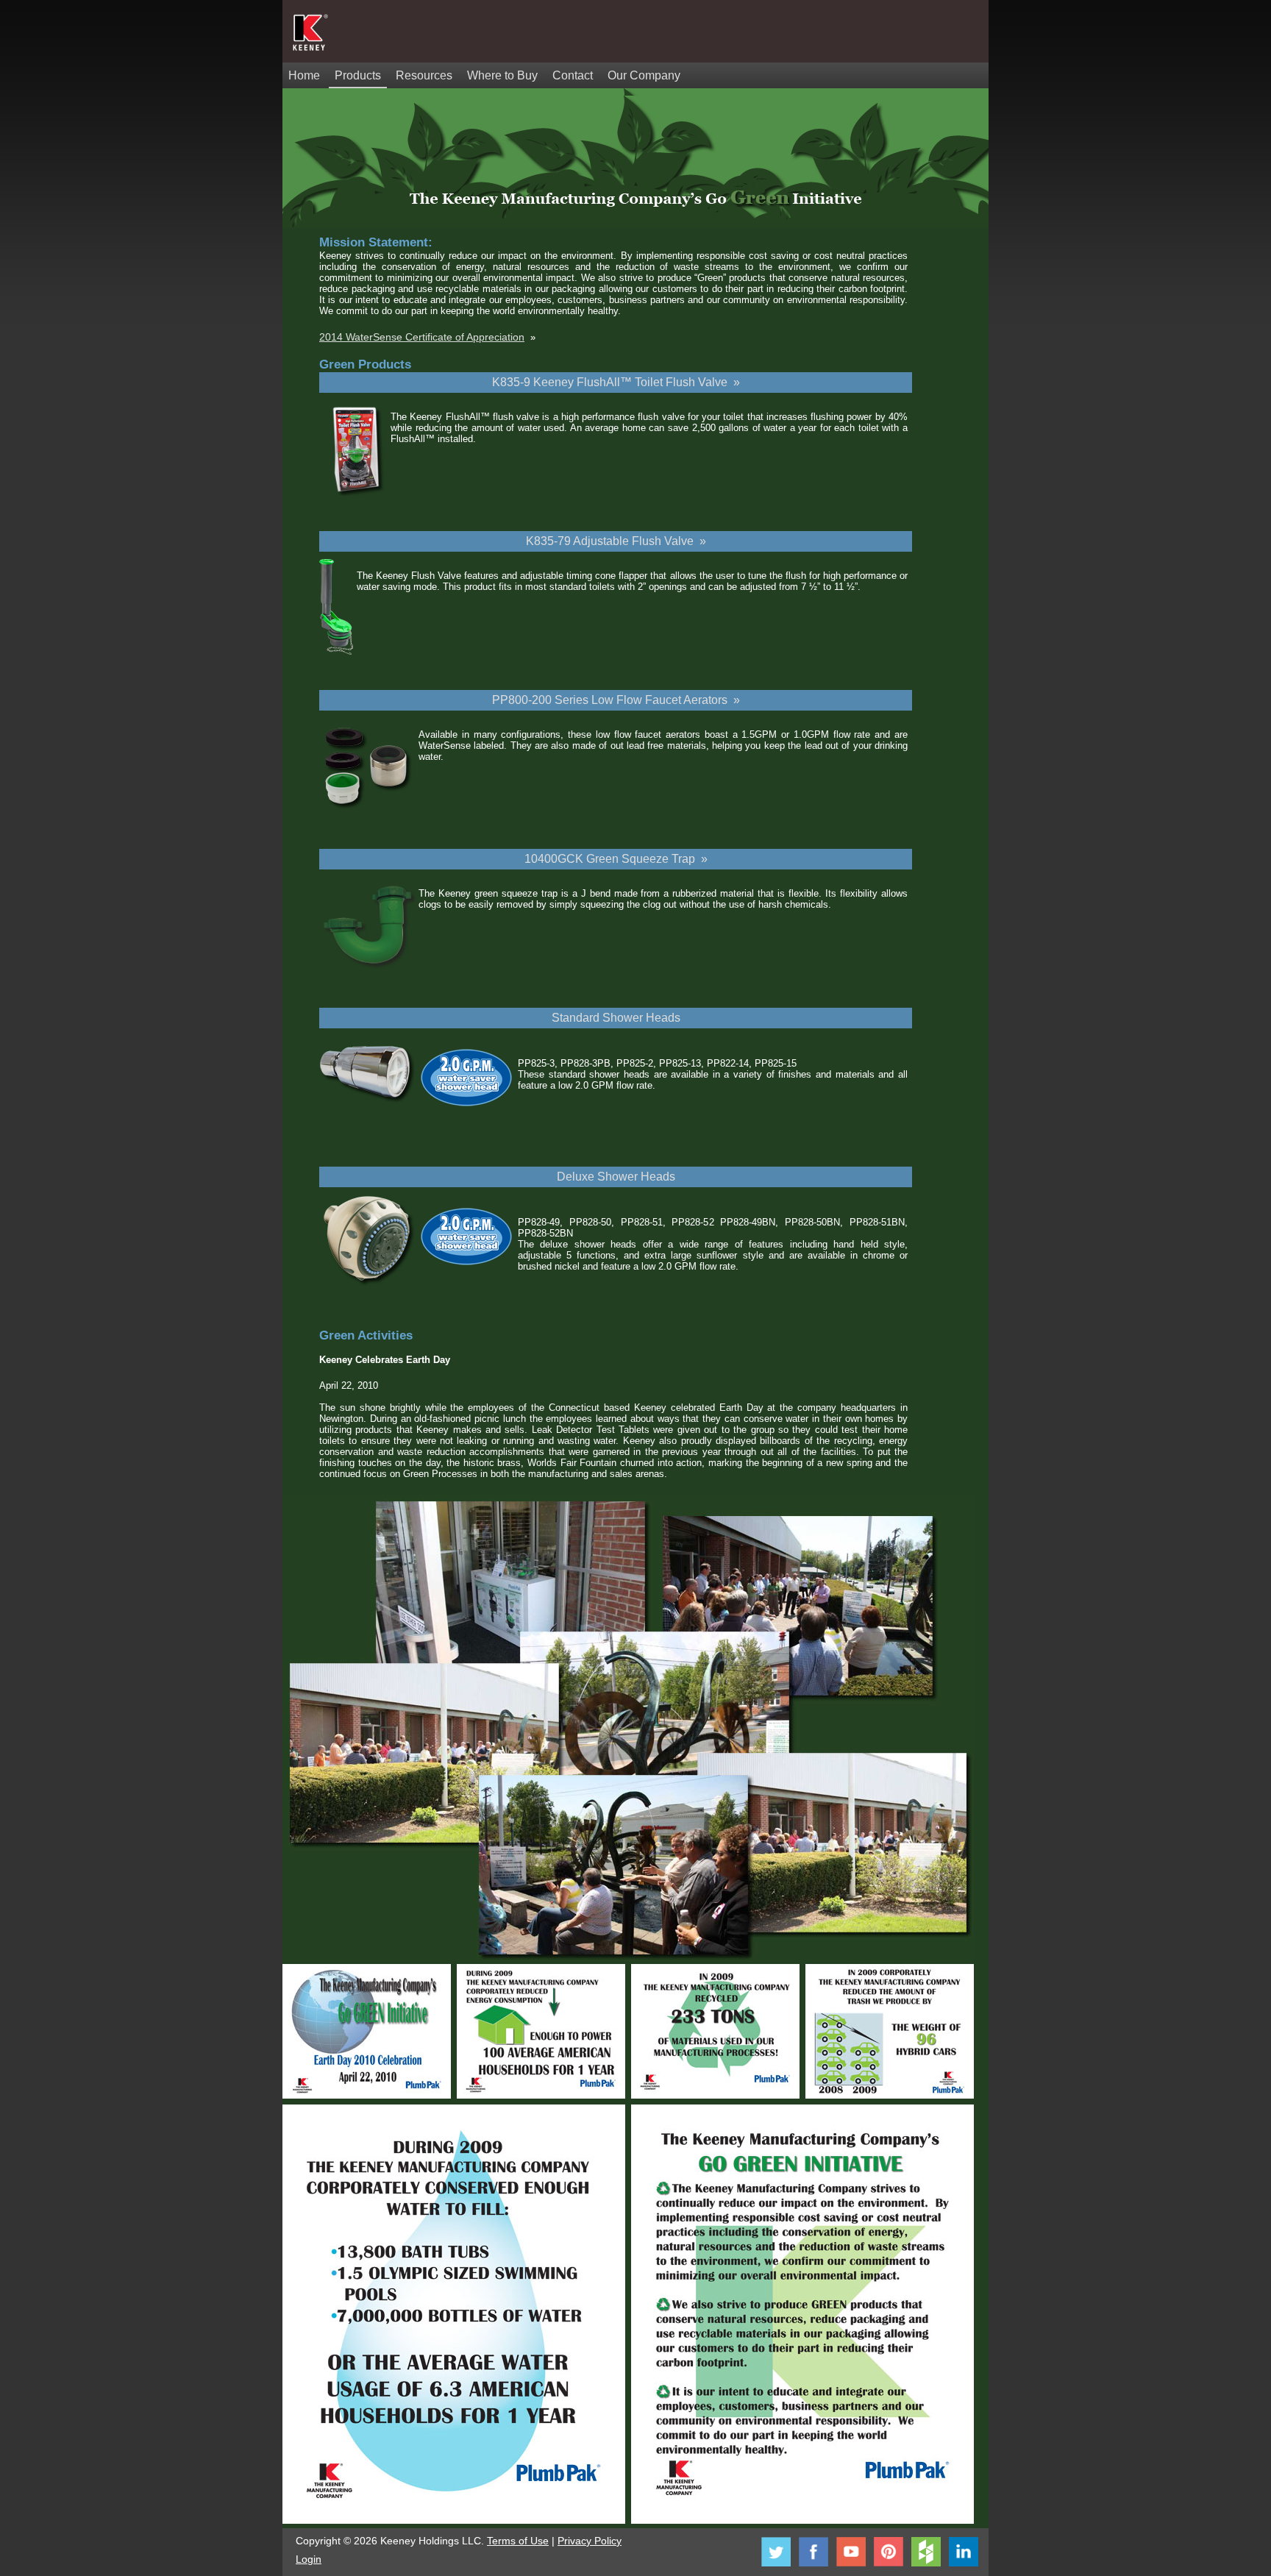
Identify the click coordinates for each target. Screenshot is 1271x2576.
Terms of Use (518, 2541)
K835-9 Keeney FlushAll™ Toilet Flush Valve (610, 382)
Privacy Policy (590, 2541)
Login (309, 2559)
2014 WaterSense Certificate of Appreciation (422, 337)
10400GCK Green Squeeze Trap (611, 859)
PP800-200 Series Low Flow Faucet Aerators (611, 700)
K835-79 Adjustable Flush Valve (611, 541)
